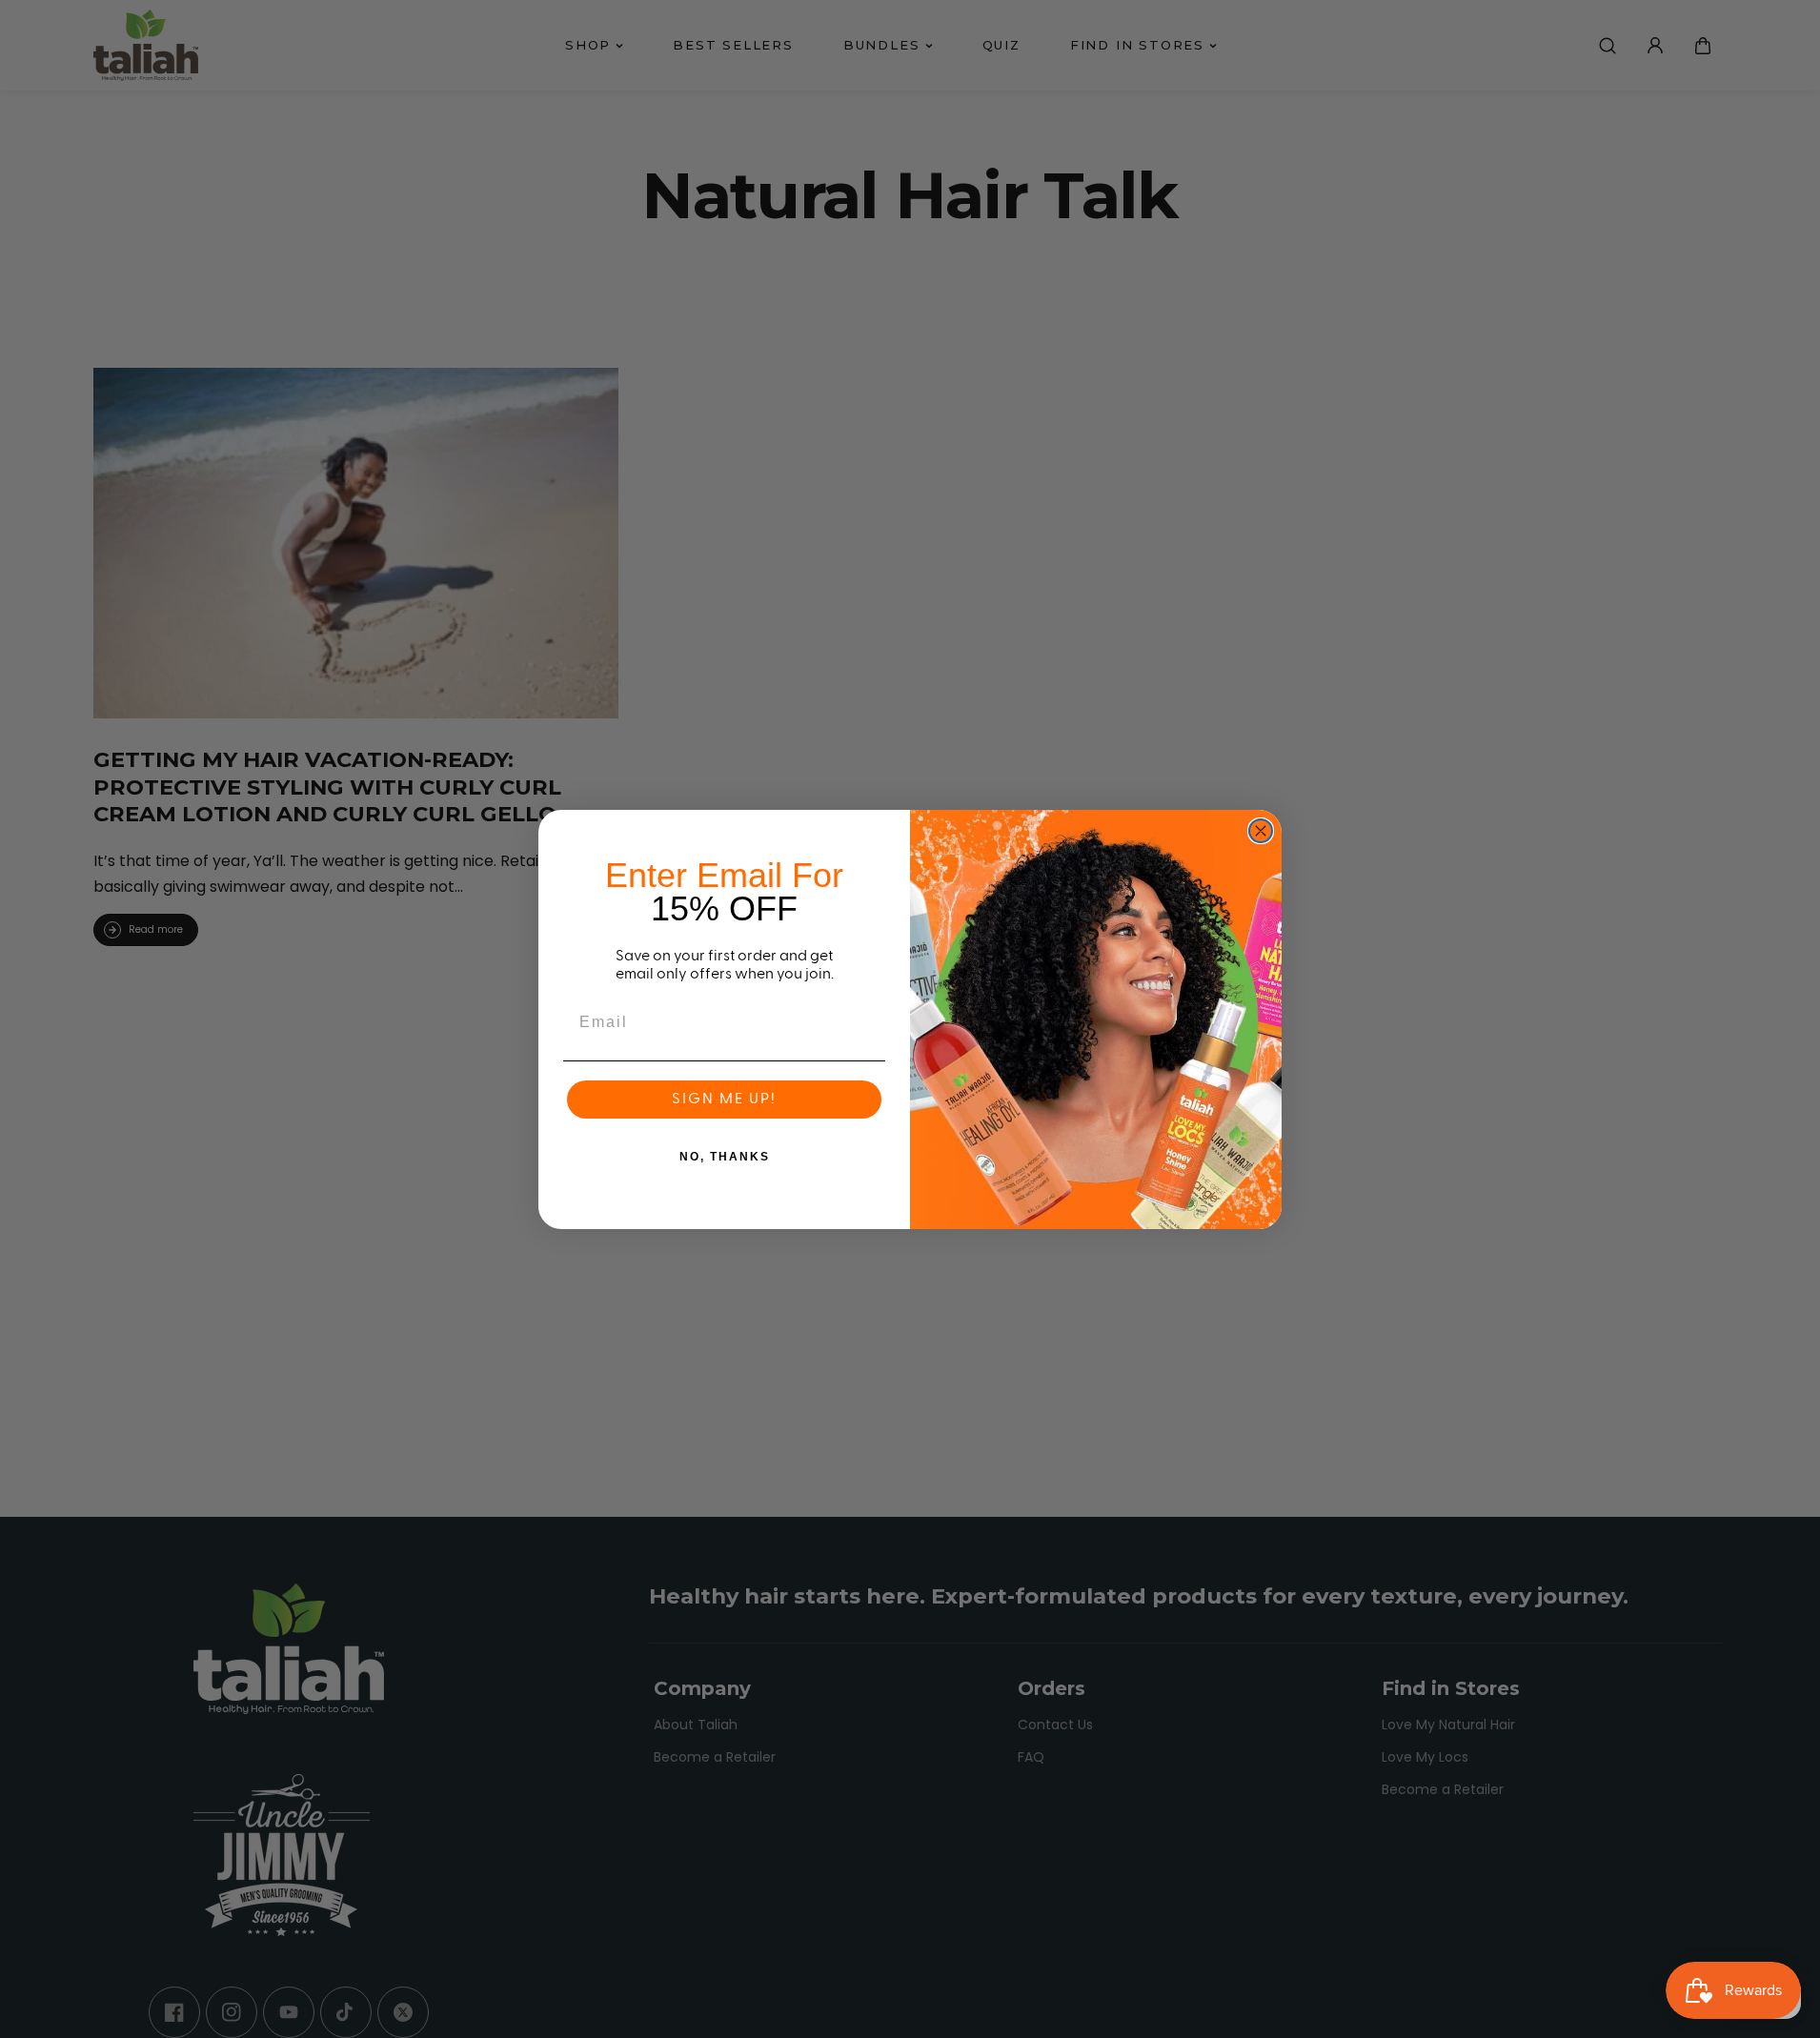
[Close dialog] (1261, 831)
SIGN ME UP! (724, 1100)
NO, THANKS (725, 1157)
